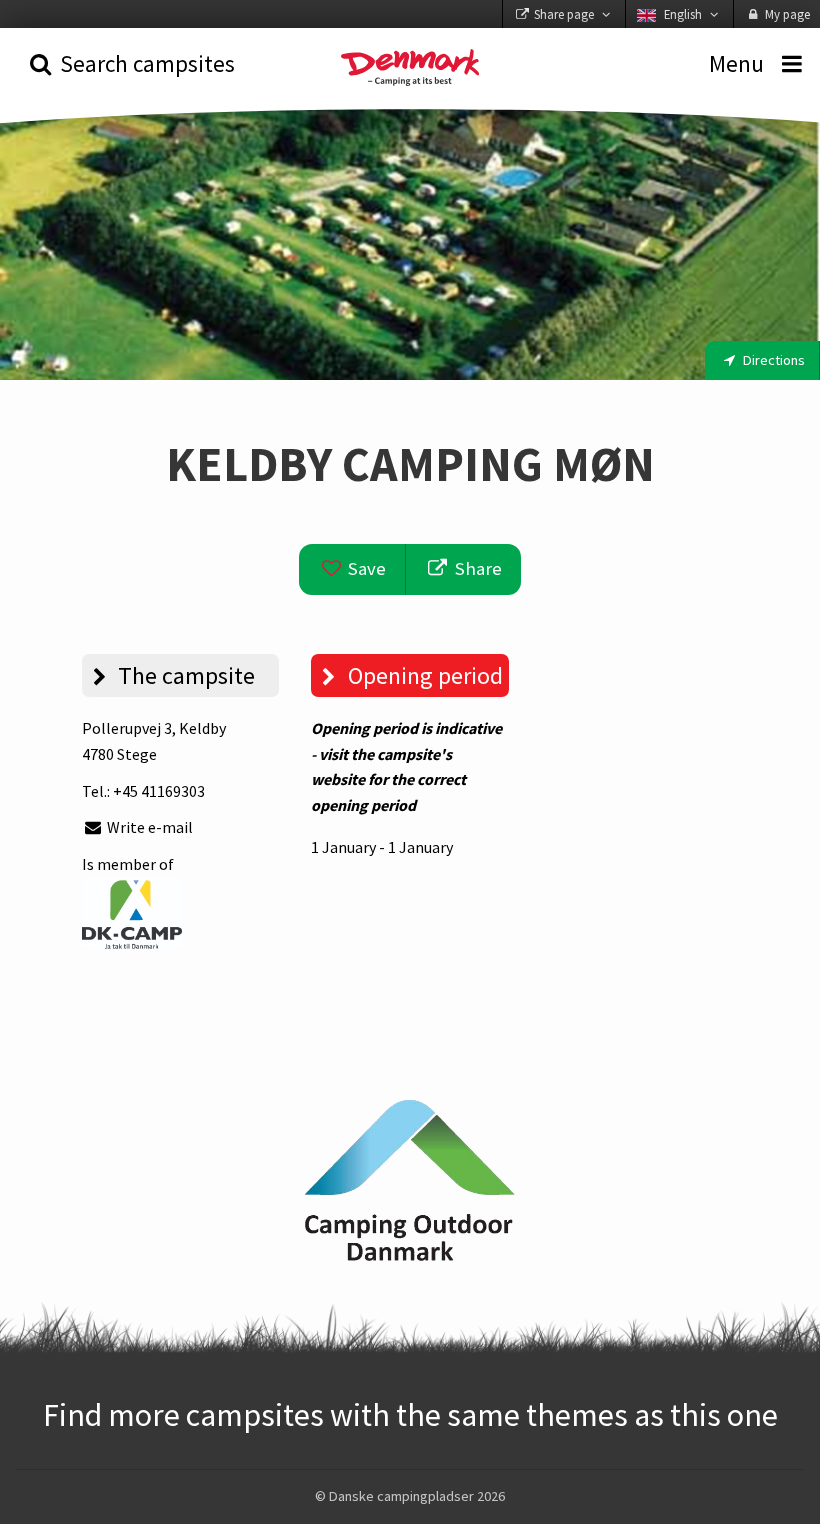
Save (365, 568)
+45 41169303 (159, 791)
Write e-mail (148, 827)
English (683, 14)
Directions (772, 360)
